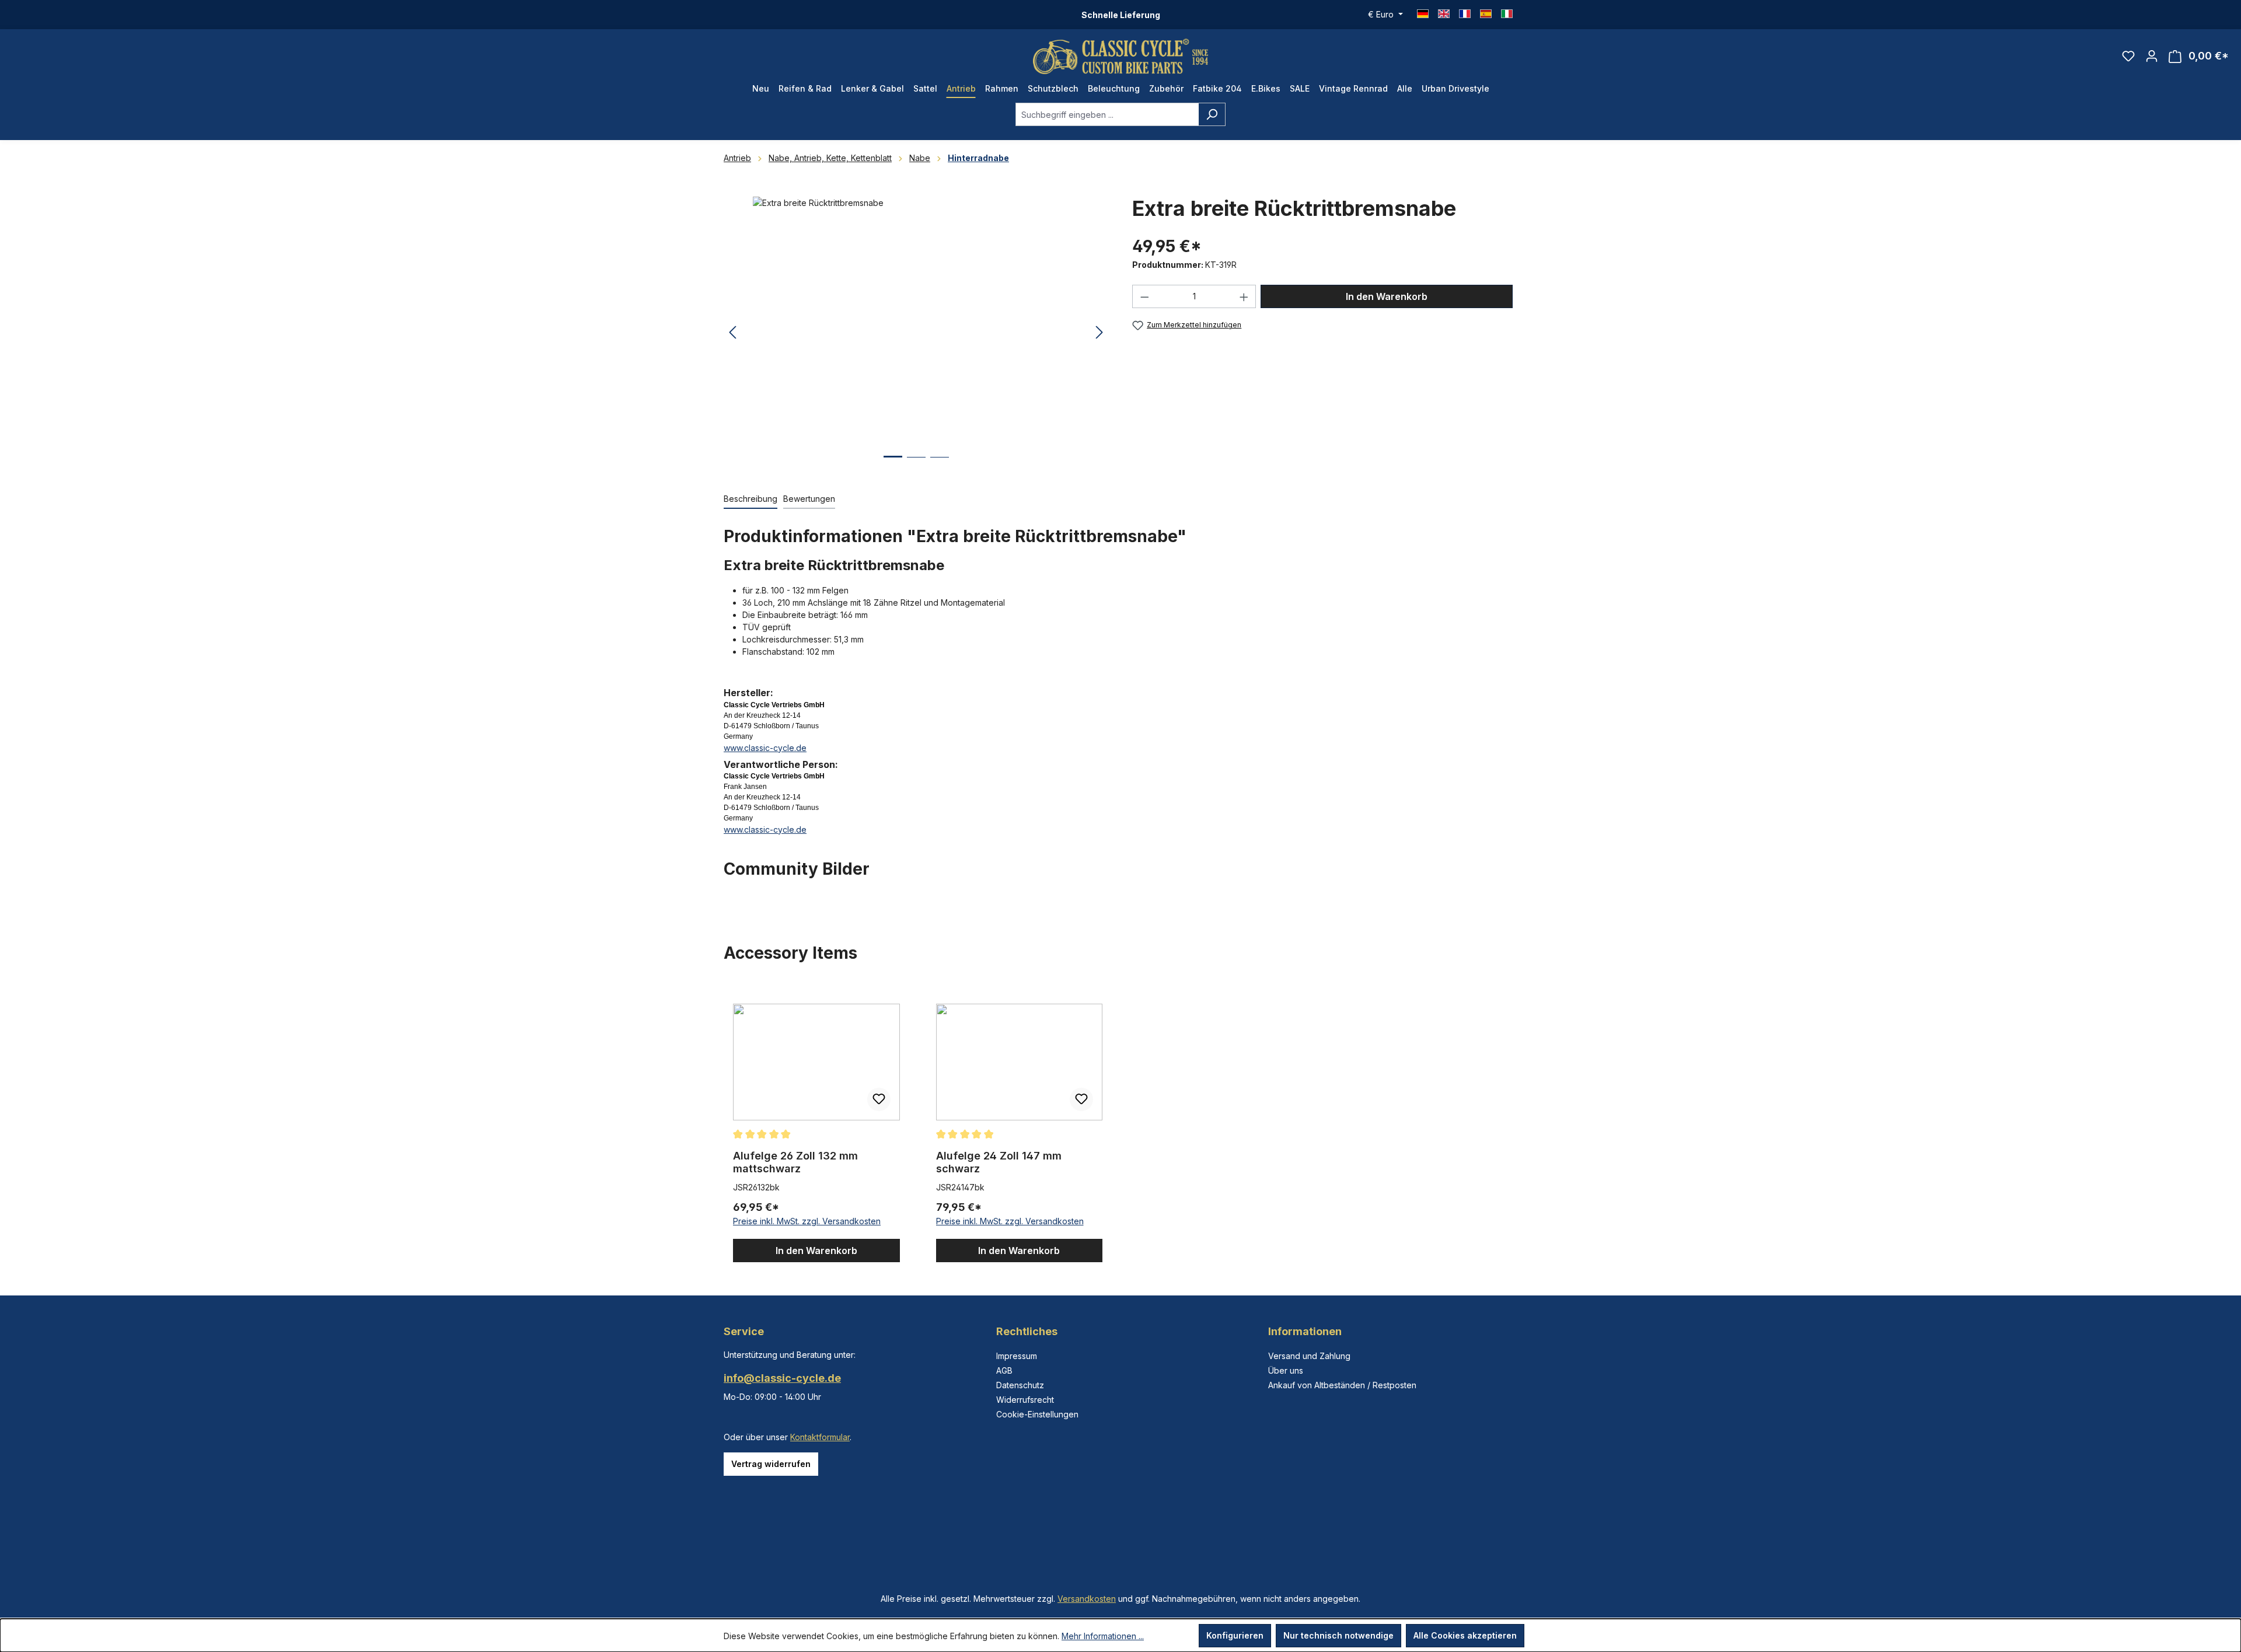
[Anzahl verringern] (1144, 296)
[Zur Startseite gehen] (1120, 56)
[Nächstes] (1099, 333)
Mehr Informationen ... (1103, 1636)
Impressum (1017, 1356)
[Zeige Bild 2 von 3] (916, 466)
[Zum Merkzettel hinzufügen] (879, 1099)
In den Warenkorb (1387, 296)
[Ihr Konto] (2152, 56)
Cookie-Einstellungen (1037, 1414)
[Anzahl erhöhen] (1244, 296)
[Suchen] (1212, 114)
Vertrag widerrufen (771, 1464)
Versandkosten (1087, 1599)
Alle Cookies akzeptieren (1465, 1635)
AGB (1004, 1370)
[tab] (751, 499)
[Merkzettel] (2128, 56)
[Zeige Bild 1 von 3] (893, 465)
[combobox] (1107, 114)
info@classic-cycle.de (782, 1378)
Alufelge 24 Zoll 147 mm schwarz (999, 1162)
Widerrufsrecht (1025, 1400)
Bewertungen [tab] (809, 499)
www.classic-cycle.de (765, 748)
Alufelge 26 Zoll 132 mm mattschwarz (795, 1162)
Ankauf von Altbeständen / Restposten (1342, 1385)
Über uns (1286, 1370)
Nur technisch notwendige (1338, 1635)
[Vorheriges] (732, 333)
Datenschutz (1020, 1385)
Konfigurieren (1235, 1635)
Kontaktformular (820, 1437)
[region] (916, 333)
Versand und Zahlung (1309, 1356)
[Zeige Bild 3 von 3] (940, 466)
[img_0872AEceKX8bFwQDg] (916, 322)
